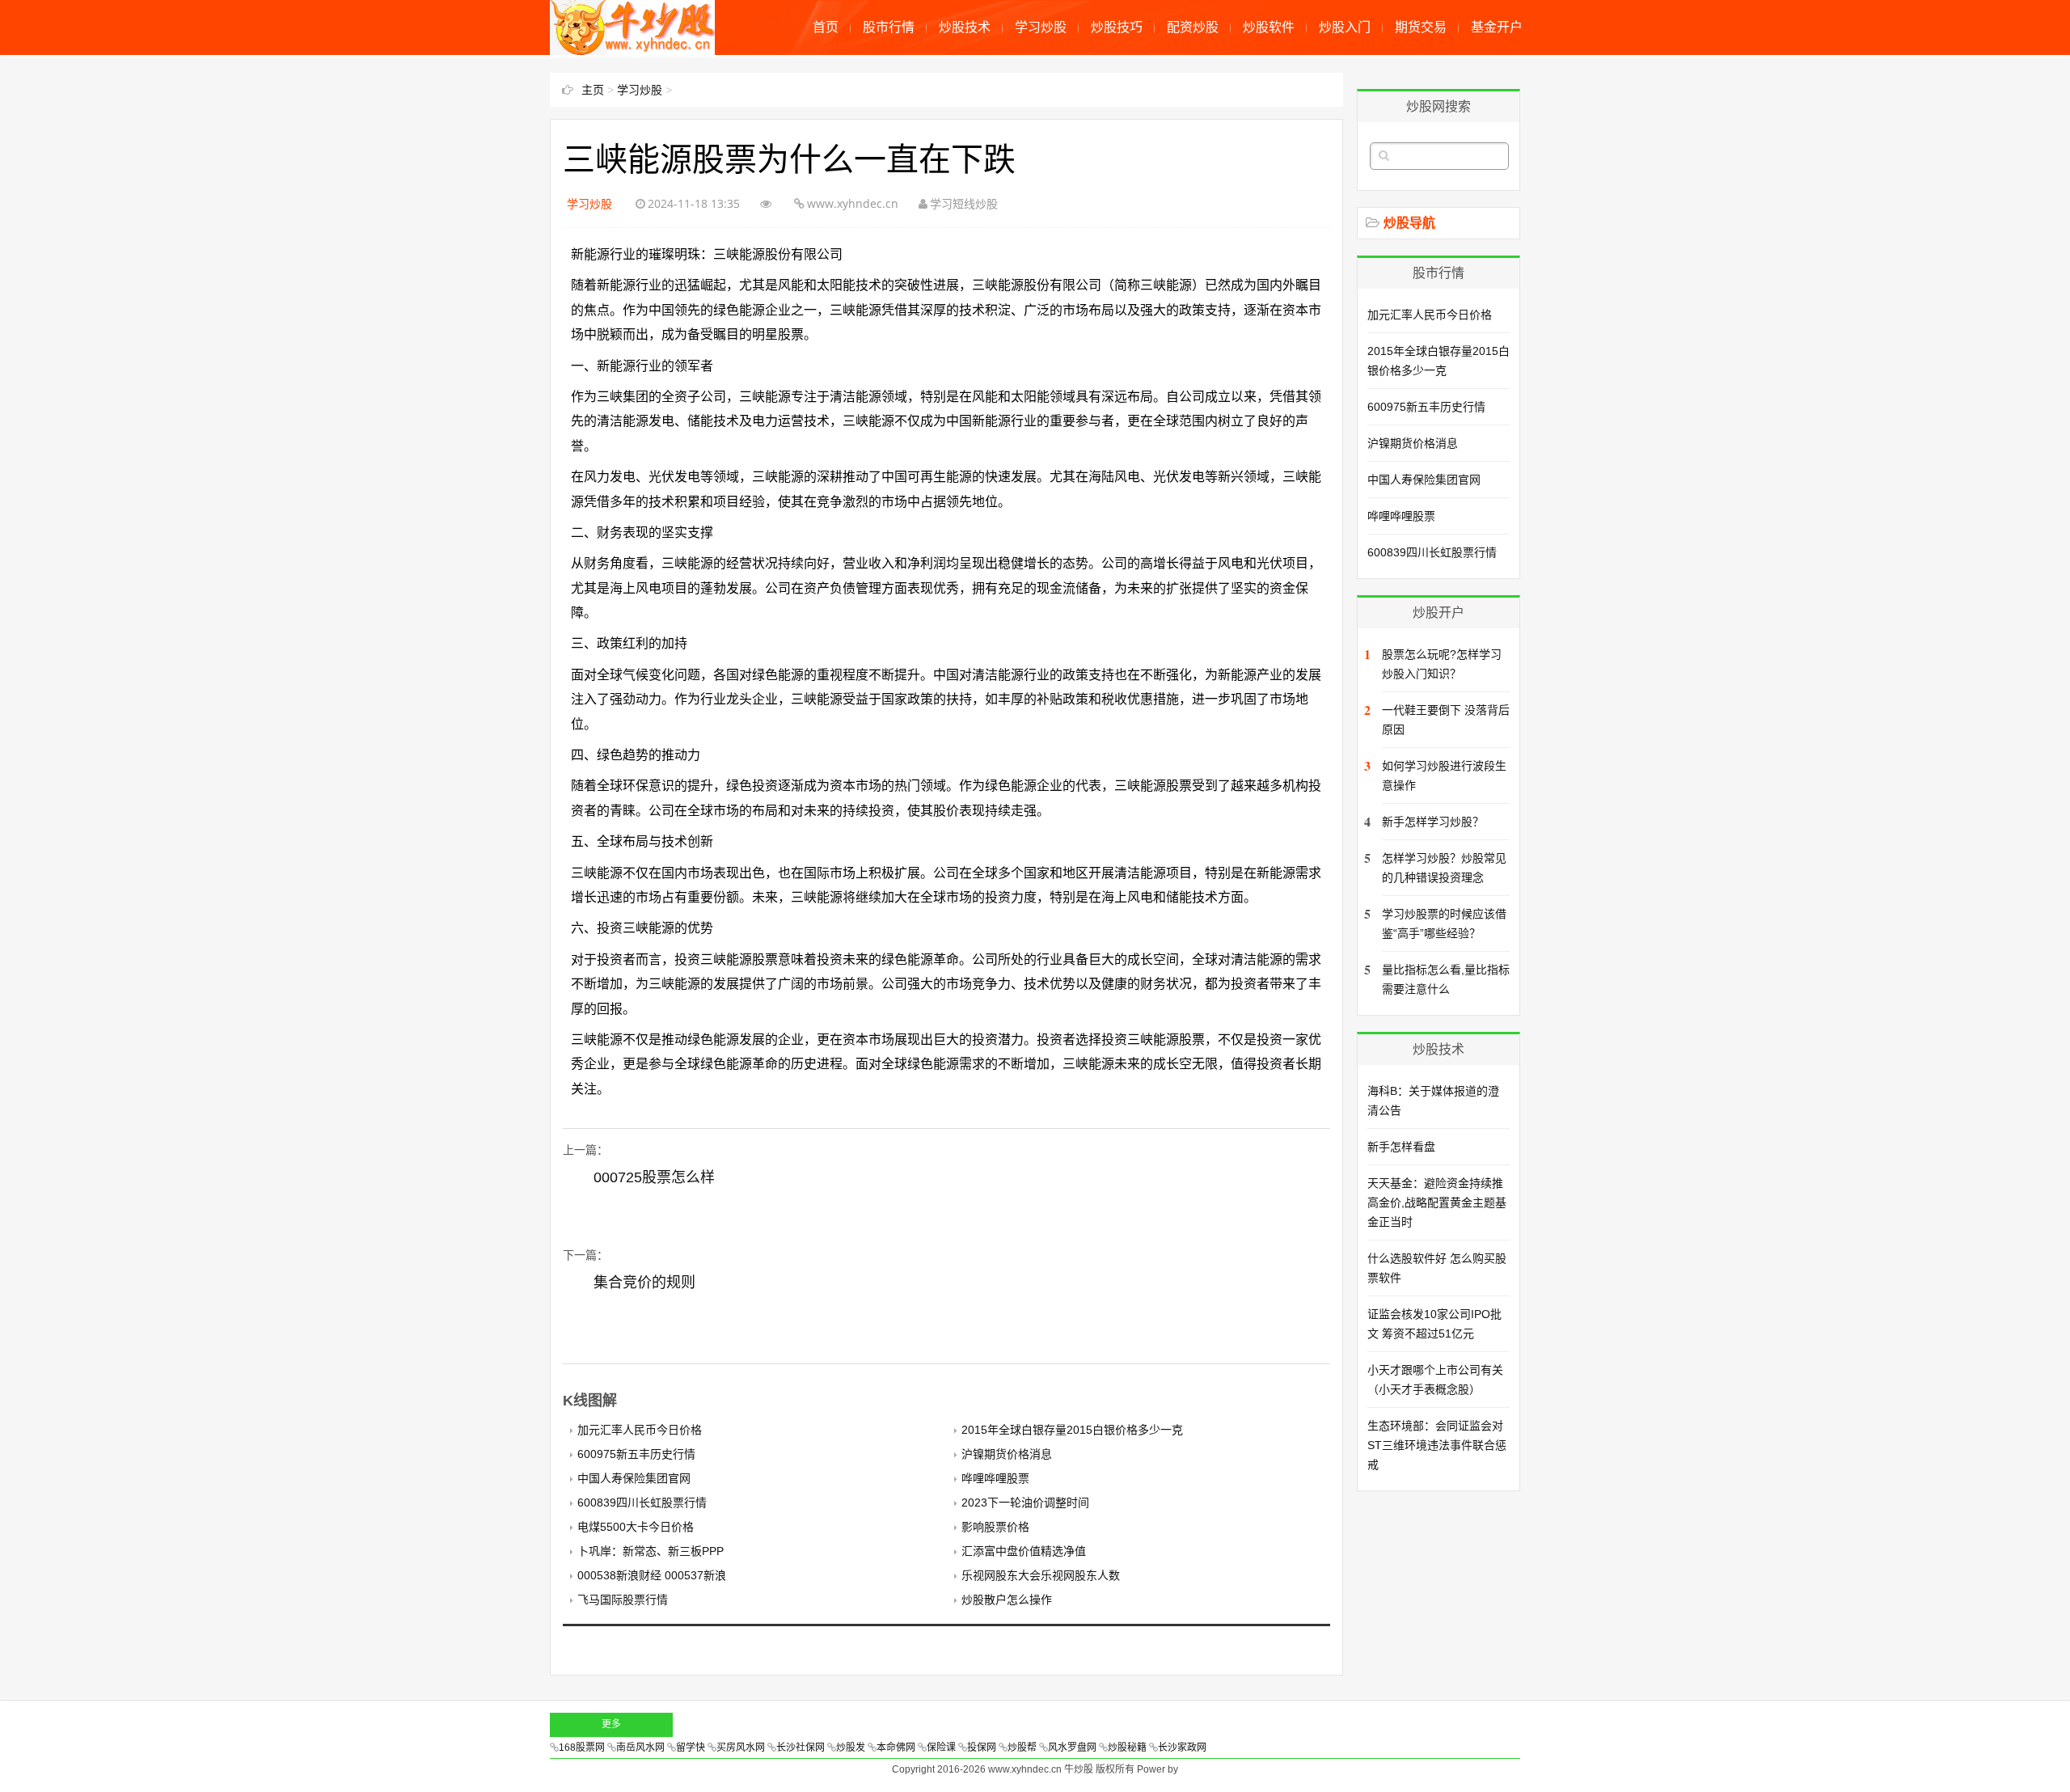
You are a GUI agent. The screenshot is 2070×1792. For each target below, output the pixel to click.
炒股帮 (1022, 1748)
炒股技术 (965, 27)
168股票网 (582, 1748)
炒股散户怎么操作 (1007, 1600)
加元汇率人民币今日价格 (640, 1430)
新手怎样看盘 (1401, 1147)
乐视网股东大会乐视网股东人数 (1041, 1575)
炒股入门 (1345, 27)
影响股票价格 (995, 1527)
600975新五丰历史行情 (636, 1454)
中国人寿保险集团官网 (634, 1478)
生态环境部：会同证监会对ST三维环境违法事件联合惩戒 (1437, 1445)
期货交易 (1421, 27)
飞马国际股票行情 (623, 1600)
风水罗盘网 (1072, 1748)
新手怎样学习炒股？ (1433, 822)
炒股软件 (1269, 27)
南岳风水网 (640, 1748)
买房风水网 (741, 1748)
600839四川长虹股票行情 (642, 1502)
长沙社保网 (801, 1748)
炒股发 (851, 1748)
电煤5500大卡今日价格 (636, 1527)
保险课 (941, 1748)
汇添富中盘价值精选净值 (1024, 1551)
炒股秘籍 (1127, 1748)
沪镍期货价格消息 (1007, 1454)
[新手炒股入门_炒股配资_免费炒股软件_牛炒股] (632, 46)
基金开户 (1497, 27)
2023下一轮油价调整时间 (1025, 1502)
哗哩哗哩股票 (995, 1478)
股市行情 (889, 27)
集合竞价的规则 (644, 1283)
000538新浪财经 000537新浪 (652, 1575)
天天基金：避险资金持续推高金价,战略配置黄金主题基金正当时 (1437, 1202)
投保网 (982, 1748)
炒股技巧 (1117, 27)
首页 (826, 27)
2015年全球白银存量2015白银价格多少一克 (1072, 1430)
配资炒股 (1193, 27)
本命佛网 (896, 1748)
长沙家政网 (1182, 1748)
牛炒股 (1079, 1769)
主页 (593, 90)
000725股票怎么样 (654, 1177)
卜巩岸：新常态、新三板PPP (651, 1551)
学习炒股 (1041, 27)
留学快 (691, 1748)
